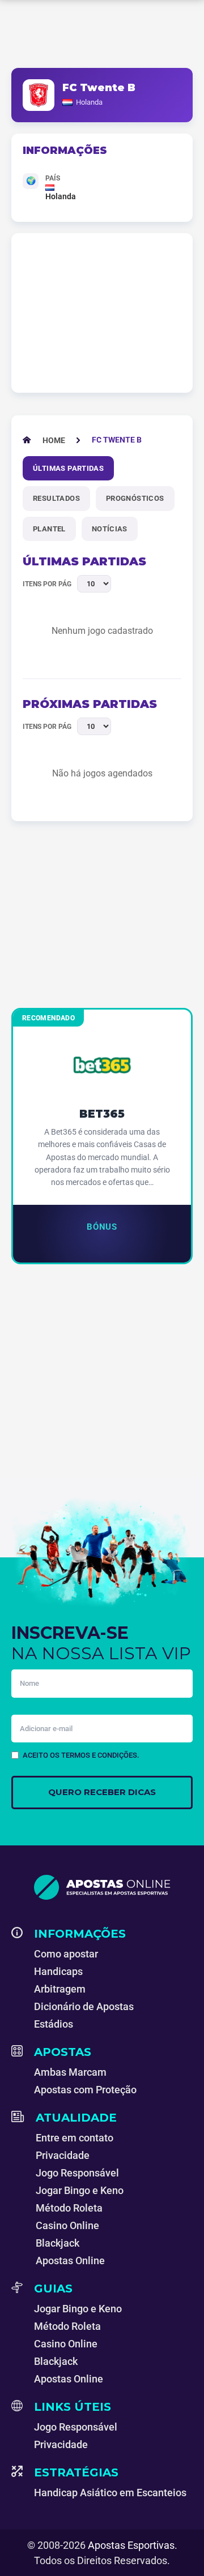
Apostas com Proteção (85, 2090)
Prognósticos (135, 498)
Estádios (54, 2024)
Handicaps (58, 1971)
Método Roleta (69, 2208)
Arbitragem (60, 1989)
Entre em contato (75, 2138)
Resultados (56, 498)
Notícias (110, 529)
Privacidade (63, 2155)
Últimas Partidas (68, 468)
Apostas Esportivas (131, 2545)
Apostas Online (70, 2261)
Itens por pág (47, 584)
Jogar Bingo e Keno (80, 2190)
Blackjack (58, 2243)
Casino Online (67, 2225)
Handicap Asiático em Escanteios (110, 2493)
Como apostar (66, 1954)
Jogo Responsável (77, 2173)
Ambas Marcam (70, 2072)
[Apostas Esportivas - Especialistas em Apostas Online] (102, 1887)
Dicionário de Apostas (84, 2006)
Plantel (49, 529)
